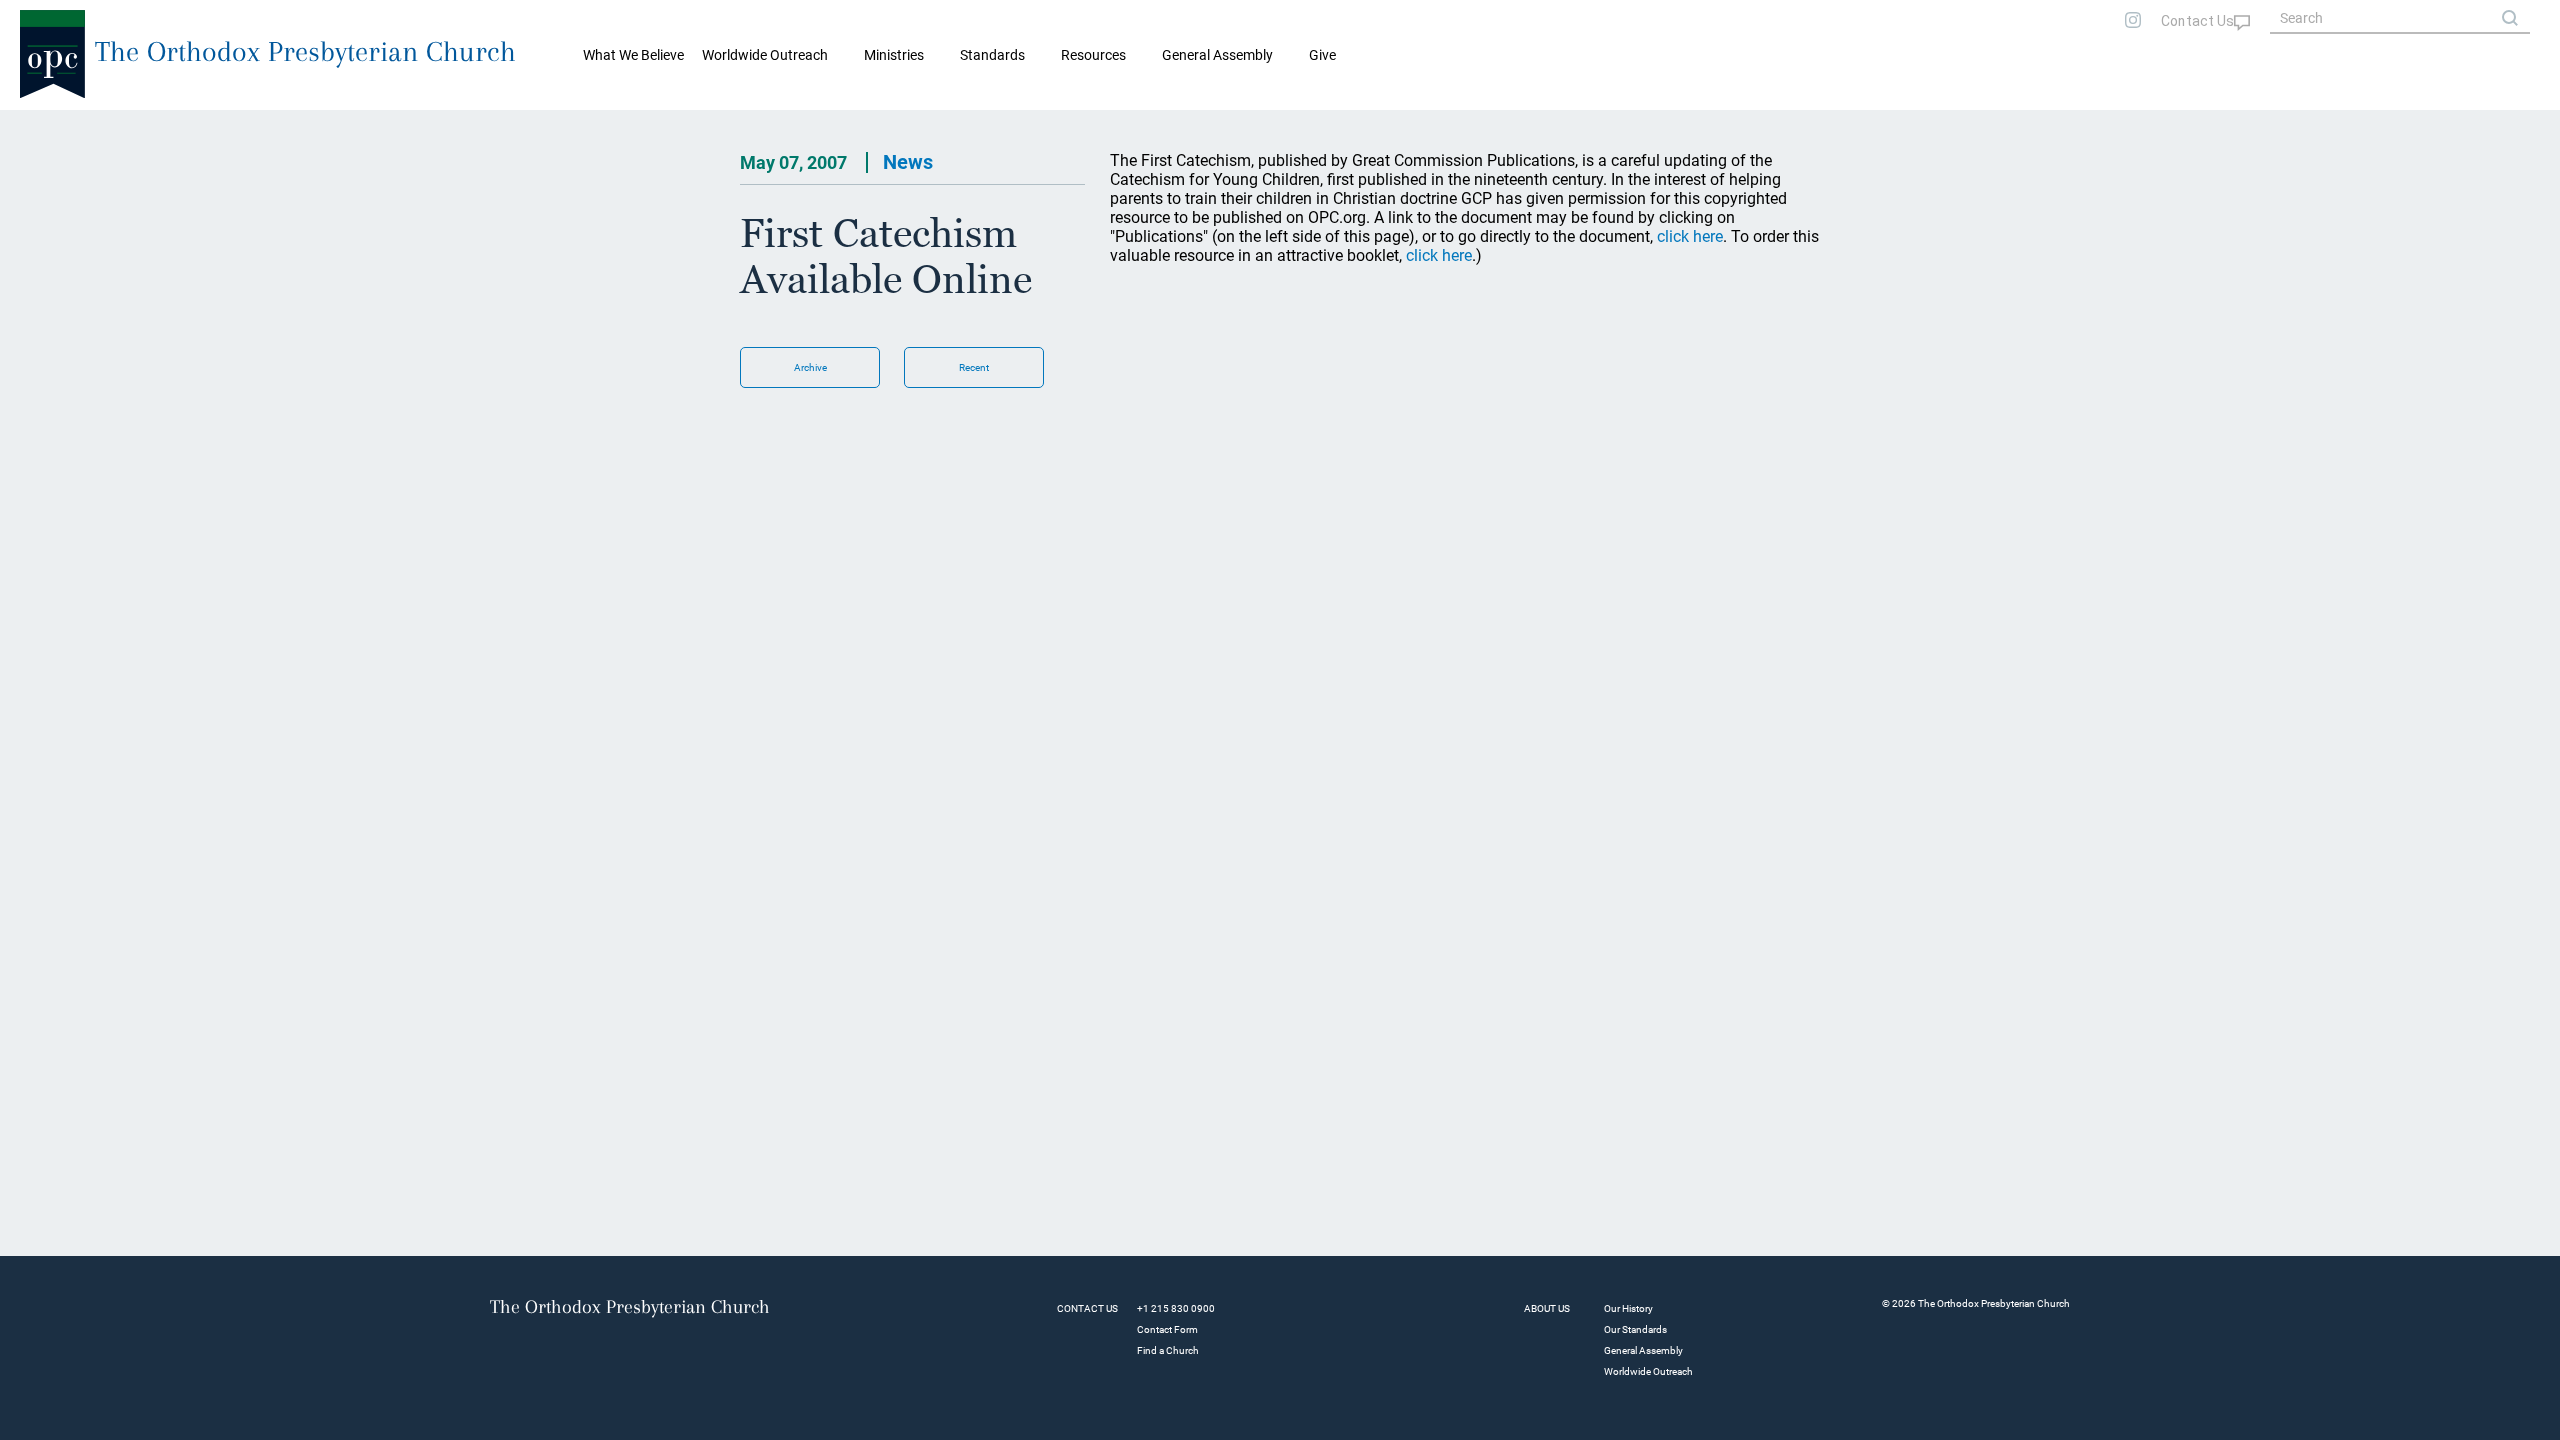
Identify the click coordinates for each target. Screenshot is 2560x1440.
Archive (810, 367)
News (908, 162)
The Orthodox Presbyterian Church (305, 51)
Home (40, 126)
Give (1322, 55)
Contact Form (1167, 1329)
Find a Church (1168, 1350)
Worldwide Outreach (1648, 1371)
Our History (1628, 1308)
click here (1690, 236)
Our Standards (1635, 1329)
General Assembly (1217, 55)
